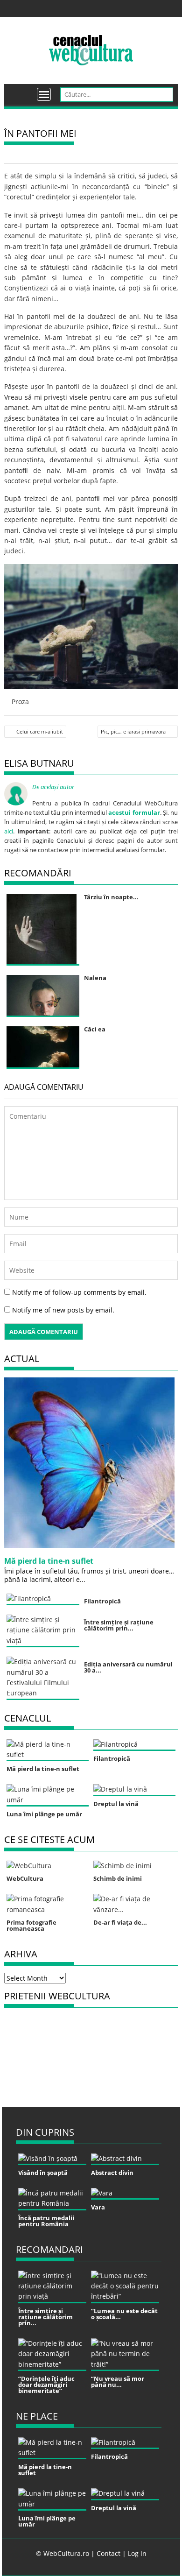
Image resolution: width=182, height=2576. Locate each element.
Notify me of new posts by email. (63, 1310)
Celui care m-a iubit (40, 731)
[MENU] (44, 94)
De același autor (53, 787)
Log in (137, 2553)
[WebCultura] (21, 91)
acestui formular (134, 812)
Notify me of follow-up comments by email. (79, 1292)
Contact (108, 2553)
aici (9, 831)
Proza (20, 702)
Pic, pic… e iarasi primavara (133, 731)
